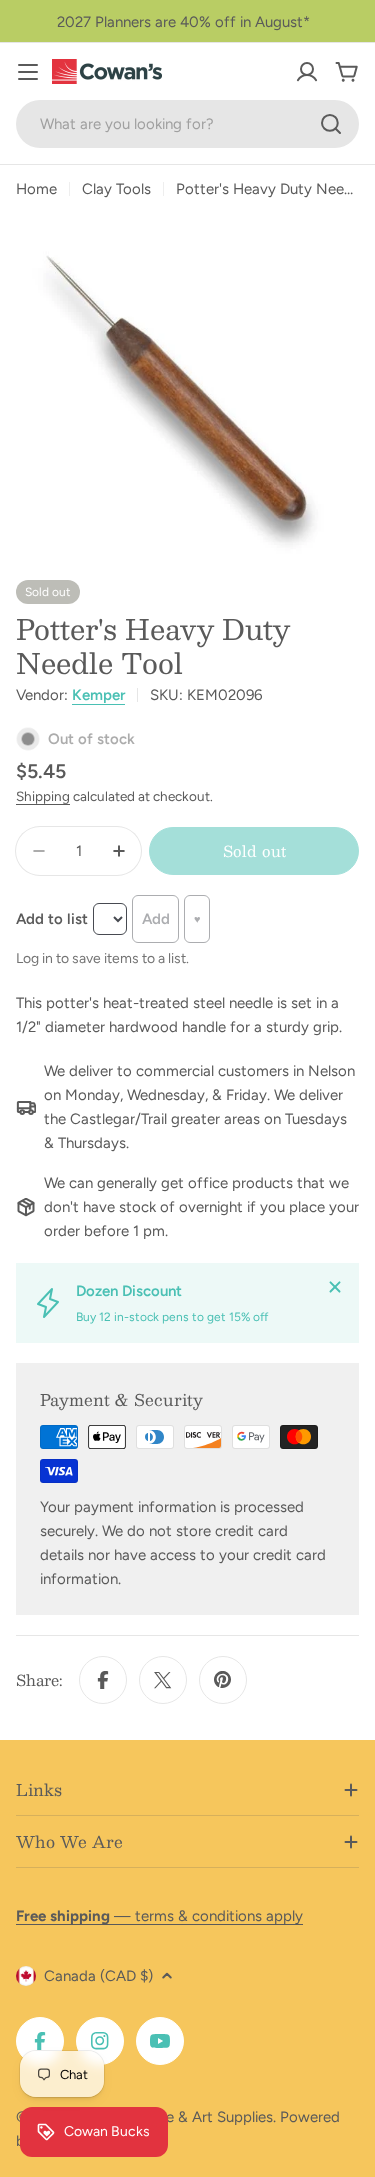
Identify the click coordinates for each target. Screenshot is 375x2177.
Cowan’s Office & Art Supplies (171, 2117)
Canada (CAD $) (98, 1976)
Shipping (43, 796)
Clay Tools (116, 189)
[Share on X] (163, 1680)
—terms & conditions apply (159, 1916)
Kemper (98, 695)
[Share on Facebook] (103, 1680)
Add (156, 919)
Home (36, 189)
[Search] (331, 124)
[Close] (335, 1287)
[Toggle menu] (28, 72)
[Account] (307, 72)
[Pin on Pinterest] (223, 1680)
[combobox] (187, 124)
